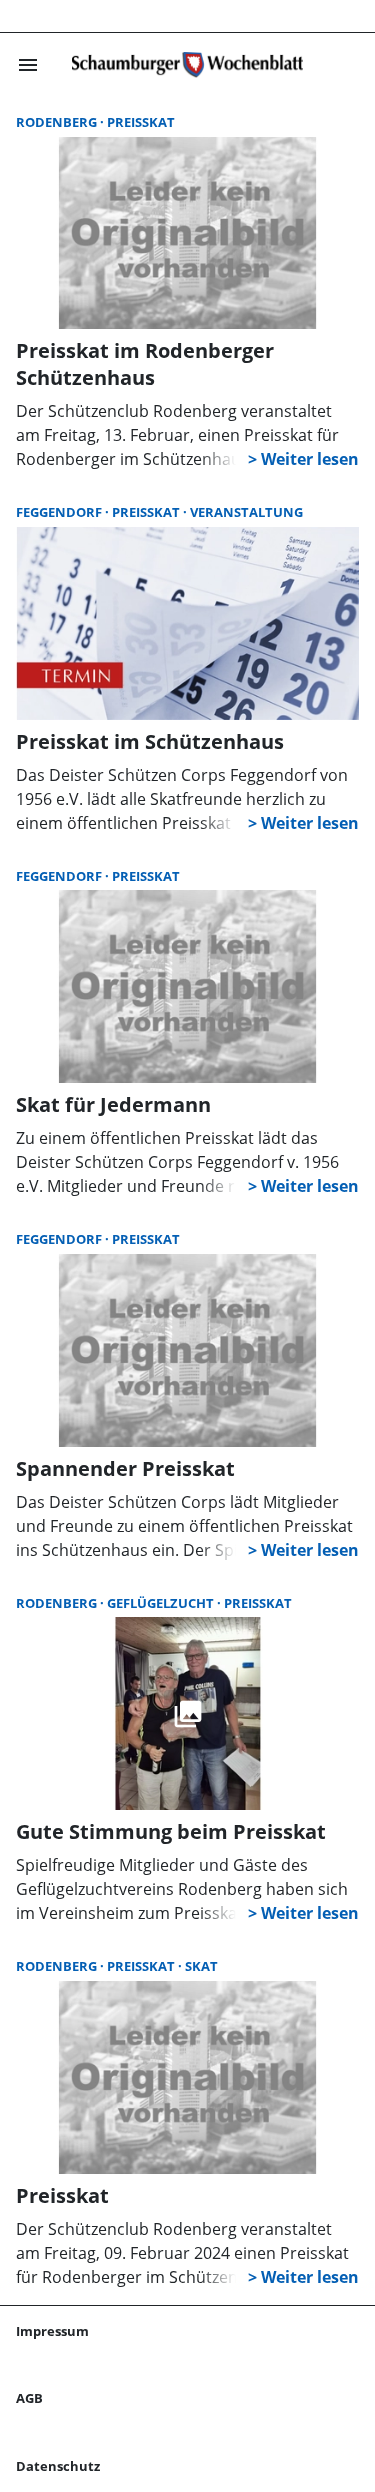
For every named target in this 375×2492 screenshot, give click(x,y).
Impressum (52, 2331)
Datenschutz (58, 2466)
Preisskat (141, 122)
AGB (29, 2398)
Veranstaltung (246, 512)
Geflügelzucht (162, 1603)
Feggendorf (60, 512)
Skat (201, 1966)
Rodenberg (58, 122)
